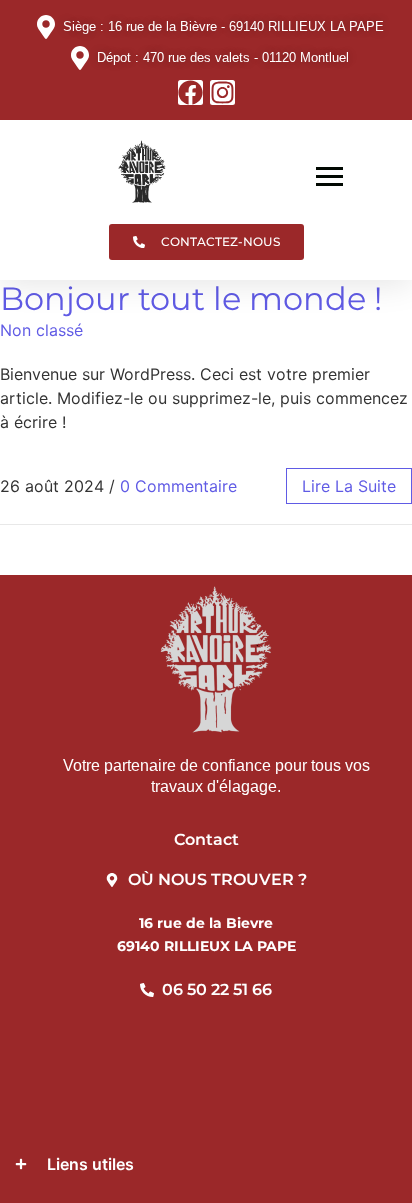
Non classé (41, 330)
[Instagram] (222, 92)
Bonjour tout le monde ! (191, 298)
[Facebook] (190, 92)
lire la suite (349, 486)
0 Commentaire (178, 486)
